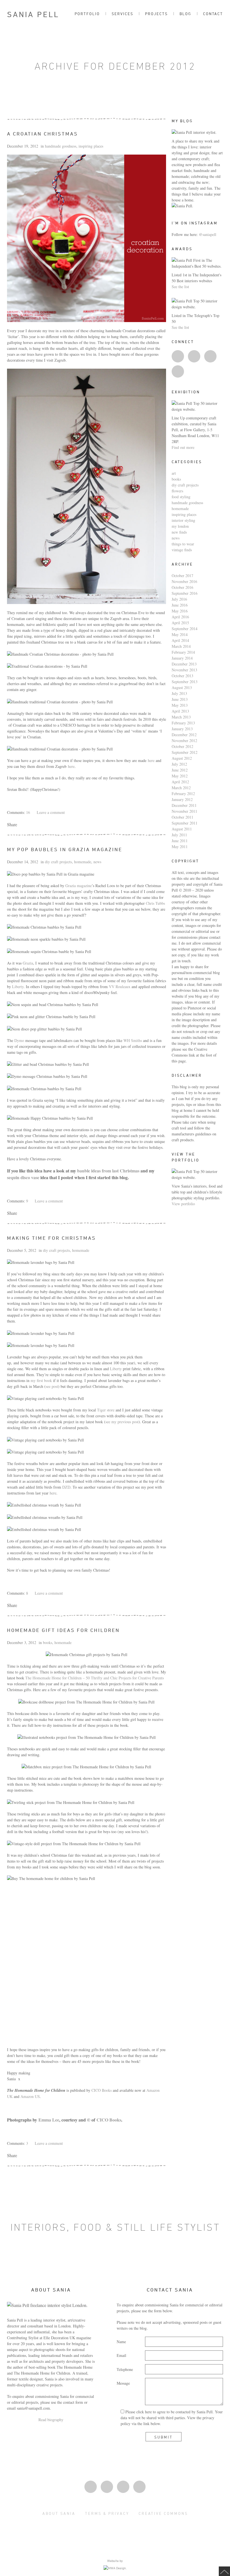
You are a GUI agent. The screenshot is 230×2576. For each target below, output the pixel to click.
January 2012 (182, 799)
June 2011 (180, 841)
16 (28, 812)
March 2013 (181, 717)
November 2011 (184, 811)
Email (121, 2355)
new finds (179, 532)
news (97, 862)
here (151, 760)
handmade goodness (61, 146)
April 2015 (180, 623)
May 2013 (180, 705)
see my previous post (122, 1422)
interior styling (183, 520)
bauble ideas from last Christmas (108, 1171)
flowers (177, 491)
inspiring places (91, 146)
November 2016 (184, 581)
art (174, 473)
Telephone (125, 2369)
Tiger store (106, 1410)
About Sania (59, 2513)
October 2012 (182, 746)
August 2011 (182, 829)
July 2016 (179, 599)
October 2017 (182, 576)
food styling (181, 497)
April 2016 (180, 617)
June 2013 (180, 699)
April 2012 (180, 782)
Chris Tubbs (155, 903)
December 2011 (184, 805)
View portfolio (183, 1204)
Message (123, 2383)
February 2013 (183, 723)
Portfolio (87, 14)
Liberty (18, 987)
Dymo (19, 1040)
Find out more (183, 447)
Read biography (51, 2420)
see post (52, 1386)
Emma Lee (49, 2120)
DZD (66, 1487)
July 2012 (179, 764)
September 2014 (185, 629)
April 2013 (180, 711)
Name (121, 2342)
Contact (213, 14)
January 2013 (182, 729)
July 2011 (179, 835)
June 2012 (180, 770)
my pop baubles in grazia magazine (65, 849)
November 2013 (184, 670)
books (48, 1642)
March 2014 (181, 646)
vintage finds (182, 550)
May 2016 (180, 611)
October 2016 (182, 587)
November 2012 (184, 741)
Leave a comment (51, 812)
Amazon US (30, 2096)
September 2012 (185, 752)
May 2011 (180, 847)
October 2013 (182, 676)
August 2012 (182, 758)
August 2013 (182, 687)
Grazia (28, 963)
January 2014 (182, 658)
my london (180, 526)
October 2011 (182, 817)
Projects (156, 14)
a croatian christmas (42, 134)
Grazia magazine (79, 886)
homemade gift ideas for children (63, 1630)
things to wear (183, 544)
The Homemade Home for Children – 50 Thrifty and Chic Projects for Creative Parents (95, 1678)
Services (122, 14)
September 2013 (185, 682)
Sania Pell (33, 14)
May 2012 (180, 776)
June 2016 (180, 605)
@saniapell (208, 234)
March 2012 (181, 788)
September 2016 (185, 593)
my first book (41, 1380)
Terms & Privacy (107, 2513)
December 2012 (184, 735)
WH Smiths (133, 1040)
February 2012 (183, 794)
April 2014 (180, 640)
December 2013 (184, 664)
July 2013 (179, 693)
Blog (185, 14)
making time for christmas (51, 1238)
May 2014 (180, 634)
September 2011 (185, 823)
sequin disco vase (23, 1177)
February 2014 (183, 652)
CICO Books (102, 2090)
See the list (180, 287)
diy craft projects (58, 862)
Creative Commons (163, 2513)
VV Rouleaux (120, 987)
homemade (83, 862)
